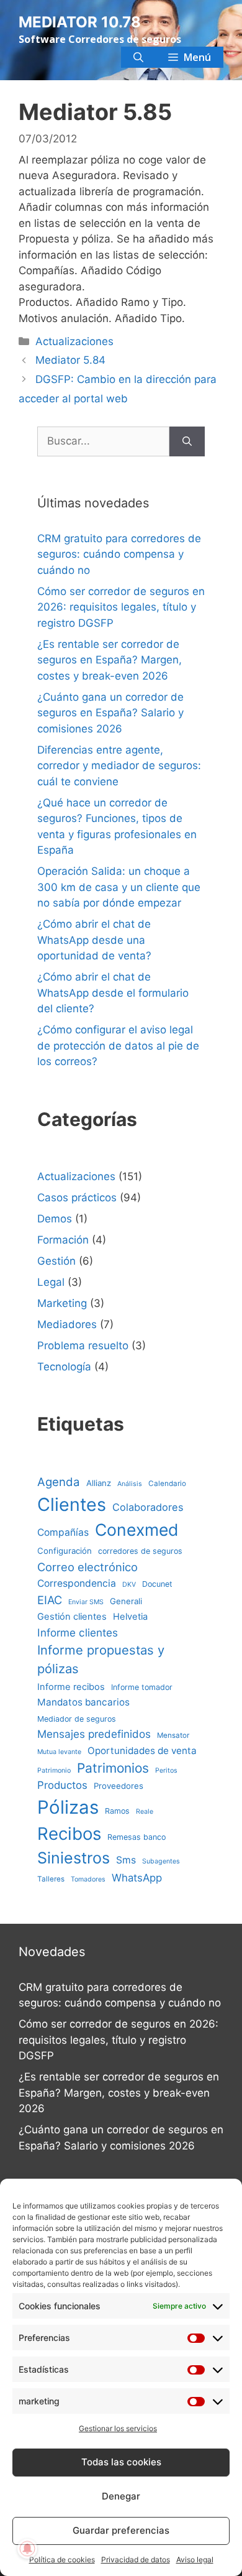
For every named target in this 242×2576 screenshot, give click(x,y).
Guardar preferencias (121, 2530)
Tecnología (64, 1367)
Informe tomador (142, 1687)
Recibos (69, 1834)
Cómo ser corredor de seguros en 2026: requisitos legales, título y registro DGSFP (121, 607)
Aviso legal (195, 2560)
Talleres (51, 1879)
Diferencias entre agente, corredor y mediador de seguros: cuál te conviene (119, 766)
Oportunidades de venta (142, 1751)
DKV (129, 1585)
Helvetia (130, 1617)
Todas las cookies (121, 2462)
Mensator (173, 1735)
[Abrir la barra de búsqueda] (138, 57)
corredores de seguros (140, 1551)
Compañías (63, 1532)
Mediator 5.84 (70, 360)
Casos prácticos (77, 1198)
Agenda (59, 1482)
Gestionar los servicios (118, 2428)
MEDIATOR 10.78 (80, 22)
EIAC (50, 1600)
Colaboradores (148, 1507)
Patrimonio (54, 1770)
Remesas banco (137, 1837)
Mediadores (67, 1324)
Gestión (56, 1261)
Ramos (117, 1811)
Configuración (65, 1551)
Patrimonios (113, 1768)
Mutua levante (59, 1752)
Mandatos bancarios (83, 1702)
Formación (63, 1240)
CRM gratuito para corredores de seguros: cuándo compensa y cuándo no (119, 554)
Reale (145, 1812)
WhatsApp (137, 1878)
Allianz (99, 1483)
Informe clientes (78, 1632)
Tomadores (88, 1879)
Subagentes (161, 1861)
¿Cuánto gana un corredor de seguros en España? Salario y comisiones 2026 (110, 713)
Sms (126, 1860)
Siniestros (74, 1858)
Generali (126, 1601)
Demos (55, 1219)
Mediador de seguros (77, 1719)
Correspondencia (77, 1583)
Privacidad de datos (136, 2560)
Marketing (62, 1303)
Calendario (167, 1484)
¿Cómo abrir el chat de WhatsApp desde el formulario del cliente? (113, 993)
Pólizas (68, 1807)
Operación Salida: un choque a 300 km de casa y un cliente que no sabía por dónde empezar (119, 887)
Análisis (130, 1484)
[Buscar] (187, 441)
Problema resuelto (83, 1346)
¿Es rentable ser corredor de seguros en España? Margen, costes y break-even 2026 (110, 660)
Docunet (157, 1584)
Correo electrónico (87, 1567)
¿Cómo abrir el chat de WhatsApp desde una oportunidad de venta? (94, 940)
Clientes (72, 1504)
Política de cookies (62, 2560)
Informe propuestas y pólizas (101, 1659)
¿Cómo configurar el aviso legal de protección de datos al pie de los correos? (118, 1046)
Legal (51, 1282)
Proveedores (119, 1786)
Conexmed (137, 1530)
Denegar (121, 2496)
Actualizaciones (74, 341)
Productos (62, 1785)
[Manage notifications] (27, 2549)
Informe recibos (71, 1687)
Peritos (166, 1770)
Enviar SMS (86, 1602)
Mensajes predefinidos (94, 1734)
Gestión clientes (72, 1617)
